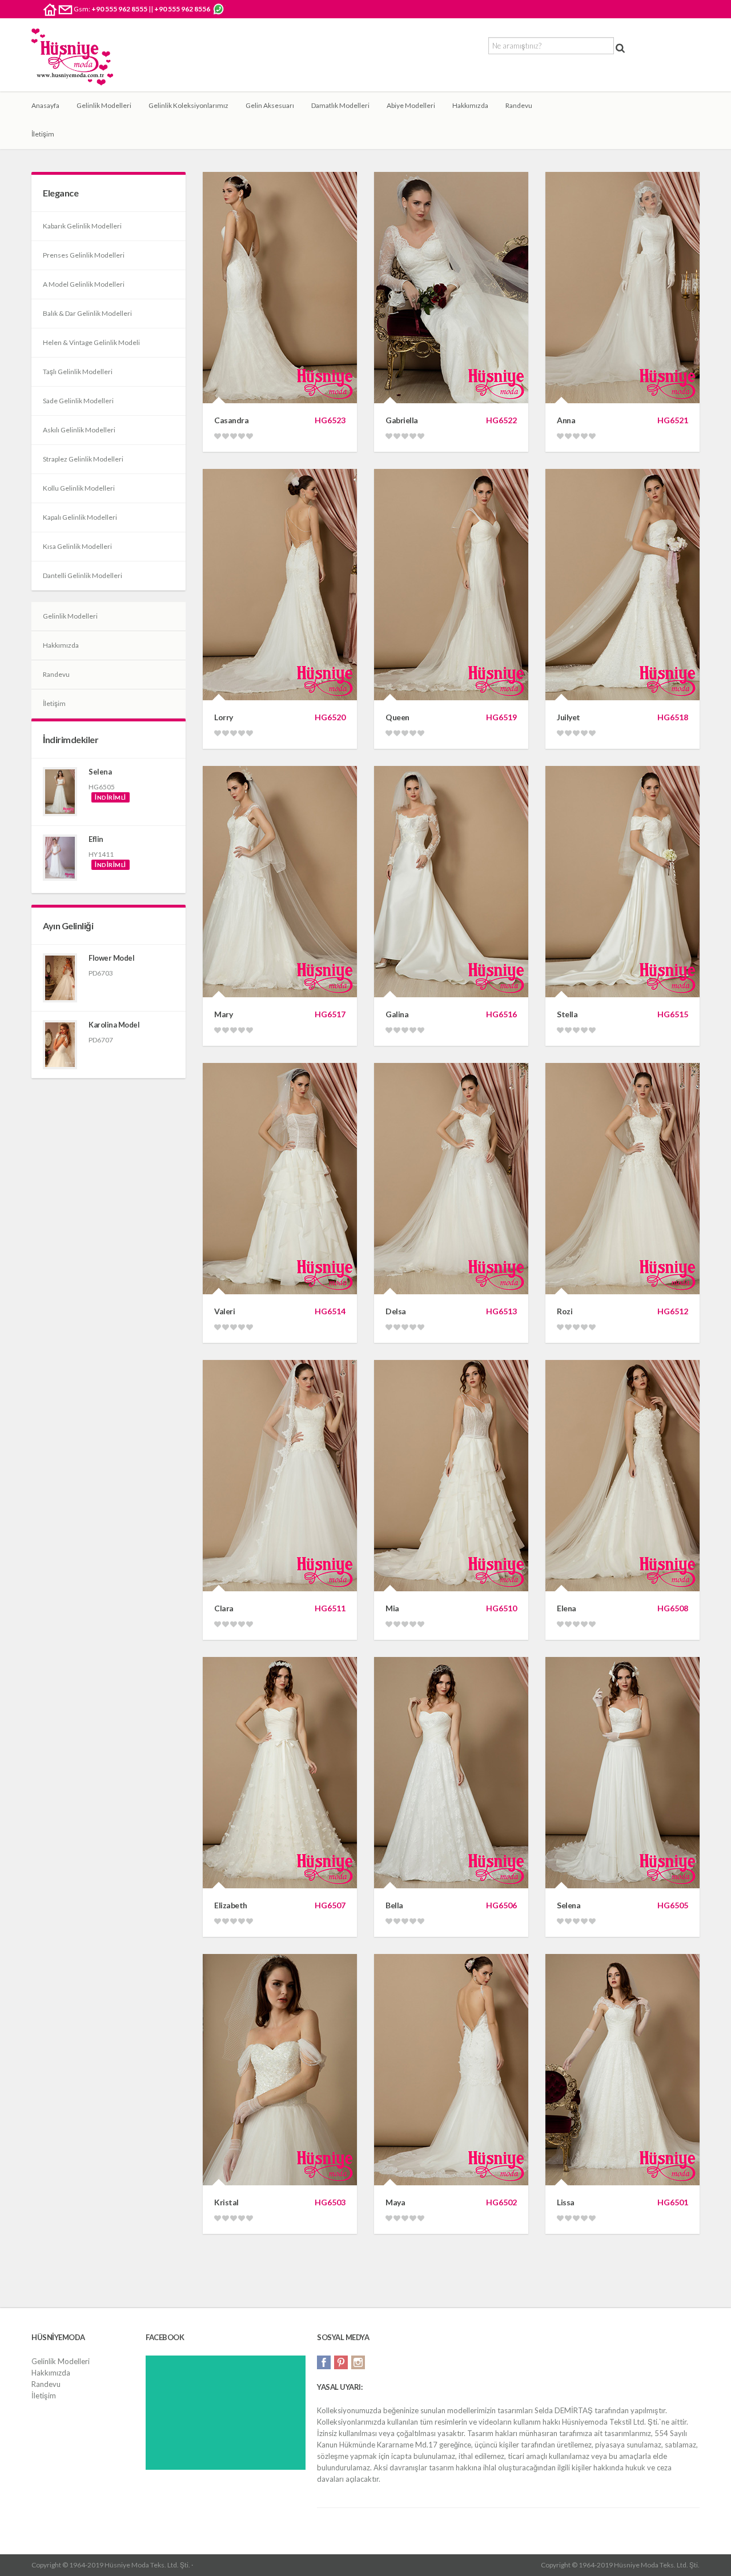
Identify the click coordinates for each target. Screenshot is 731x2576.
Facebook (324, 2362)
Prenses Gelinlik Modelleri (84, 255)
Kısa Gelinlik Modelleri (77, 546)
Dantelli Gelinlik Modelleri (83, 575)
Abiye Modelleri (411, 105)
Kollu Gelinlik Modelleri (79, 488)
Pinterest (341, 2362)
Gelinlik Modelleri (104, 105)
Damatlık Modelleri (340, 105)
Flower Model (111, 958)
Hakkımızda (470, 105)
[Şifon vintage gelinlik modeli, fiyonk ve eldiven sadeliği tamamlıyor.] (60, 792)
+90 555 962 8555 (119, 9)
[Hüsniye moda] (72, 57)
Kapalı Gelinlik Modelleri (80, 517)
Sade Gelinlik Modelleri (78, 401)
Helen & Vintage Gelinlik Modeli (91, 342)
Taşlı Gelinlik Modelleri (78, 372)
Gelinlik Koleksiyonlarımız (188, 105)
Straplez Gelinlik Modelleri (83, 459)
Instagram (358, 2362)
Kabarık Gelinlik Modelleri (82, 226)
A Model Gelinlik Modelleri (84, 284)
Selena (100, 772)
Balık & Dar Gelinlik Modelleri (87, 313)
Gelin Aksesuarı (270, 105)
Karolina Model (114, 1025)
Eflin (96, 839)
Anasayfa (45, 105)
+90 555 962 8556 (182, 9)
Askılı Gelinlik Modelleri (79, 430)
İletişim (43, 134)
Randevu (519, 105)
